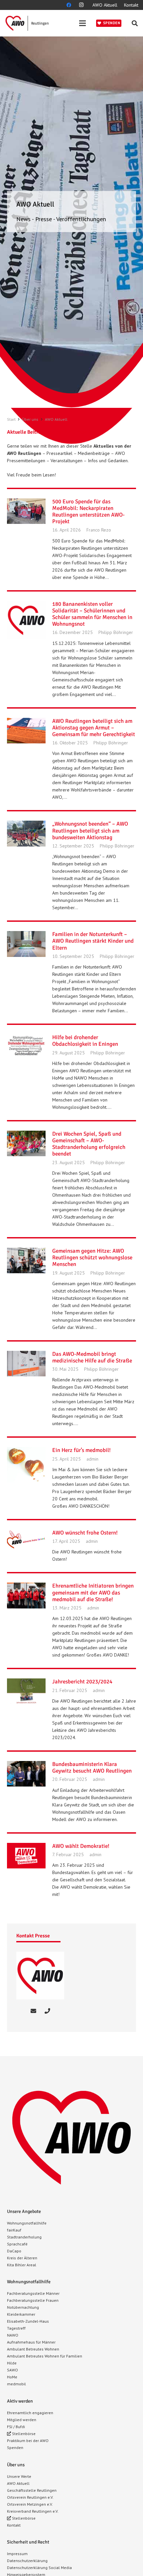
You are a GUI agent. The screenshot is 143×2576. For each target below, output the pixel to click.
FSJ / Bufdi (16, 2427)
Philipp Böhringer (116, 632)
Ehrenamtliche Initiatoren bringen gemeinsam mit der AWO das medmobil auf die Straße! (93, 1592)
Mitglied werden (22, 2420)
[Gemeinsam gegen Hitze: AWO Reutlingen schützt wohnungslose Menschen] (26, 1261)
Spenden (15, 2448)
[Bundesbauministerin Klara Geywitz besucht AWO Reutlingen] (26, 1774)
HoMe (12, 2377)
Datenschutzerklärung (27, 2561)
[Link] (27, 23)
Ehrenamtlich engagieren (30, 2413)
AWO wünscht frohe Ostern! (85, 1533)
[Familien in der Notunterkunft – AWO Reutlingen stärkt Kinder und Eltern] (26, 944)
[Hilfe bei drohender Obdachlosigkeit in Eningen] (26, 1046)
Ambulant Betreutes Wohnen (33, 2349)
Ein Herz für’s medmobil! (81, 1450)
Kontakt (14, 2525)
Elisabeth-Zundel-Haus (28, 2321)
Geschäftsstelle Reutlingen (32, 2490)
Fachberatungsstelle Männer (33, 2293)
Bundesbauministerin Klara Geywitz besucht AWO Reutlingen (92, 1767)
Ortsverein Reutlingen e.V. (30, 2497)
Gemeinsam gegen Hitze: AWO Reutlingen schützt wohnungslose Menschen (92, 1257)
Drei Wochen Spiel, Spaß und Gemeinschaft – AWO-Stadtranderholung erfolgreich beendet (89, 1144)
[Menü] (82, 23)
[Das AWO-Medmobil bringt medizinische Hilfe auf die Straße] (26, 1364)
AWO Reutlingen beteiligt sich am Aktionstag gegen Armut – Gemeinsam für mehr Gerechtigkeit (94, 728)
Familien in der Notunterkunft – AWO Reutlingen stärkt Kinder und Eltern (93, 941)
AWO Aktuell (18, 2483)
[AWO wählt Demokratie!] (26, 1856)
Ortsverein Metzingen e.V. (30, 2504)
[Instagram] (81, 5)
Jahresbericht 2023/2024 (82, 1682)
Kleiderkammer (21, 2314)
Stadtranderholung (24, 2237)
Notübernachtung (23, 2307)
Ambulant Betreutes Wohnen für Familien (45, 2356)
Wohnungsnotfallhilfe (27, 2223)
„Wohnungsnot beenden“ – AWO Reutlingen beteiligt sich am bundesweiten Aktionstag (90, 830)
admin (92, 1459)
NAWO (13, 2335)
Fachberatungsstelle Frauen (33, 2300)
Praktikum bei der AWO (28, 2441)
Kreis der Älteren (22, 2258)
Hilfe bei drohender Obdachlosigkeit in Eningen (85, 1041)
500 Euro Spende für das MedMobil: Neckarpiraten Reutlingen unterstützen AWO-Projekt (88, 511)
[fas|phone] (47, 2011)
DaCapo (14, 2251)
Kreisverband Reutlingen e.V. (33, 2511)
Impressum (17, 2554)
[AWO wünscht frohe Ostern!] (26, 1542)
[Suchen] (135, 23)
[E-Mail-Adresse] (33, 2011)
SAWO (12, 2370)
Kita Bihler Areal (22, 2265)
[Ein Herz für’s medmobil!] (26, 1465)
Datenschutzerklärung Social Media (39, 2568)
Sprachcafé (17, 2244)
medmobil (16, 2384)
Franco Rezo (99, 530)
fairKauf (14, 2230)
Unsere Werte (19, 2476)
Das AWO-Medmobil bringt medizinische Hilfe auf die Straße (92, 1357)
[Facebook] (69, 5)
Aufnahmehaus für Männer (31, 2342)
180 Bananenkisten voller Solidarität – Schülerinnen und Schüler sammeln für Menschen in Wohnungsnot (92, 614)
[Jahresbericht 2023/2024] (26, 1691)
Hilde (12, 2363)
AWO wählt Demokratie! (81, 1846)
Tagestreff (16, 2328)
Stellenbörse (23, 2434)
